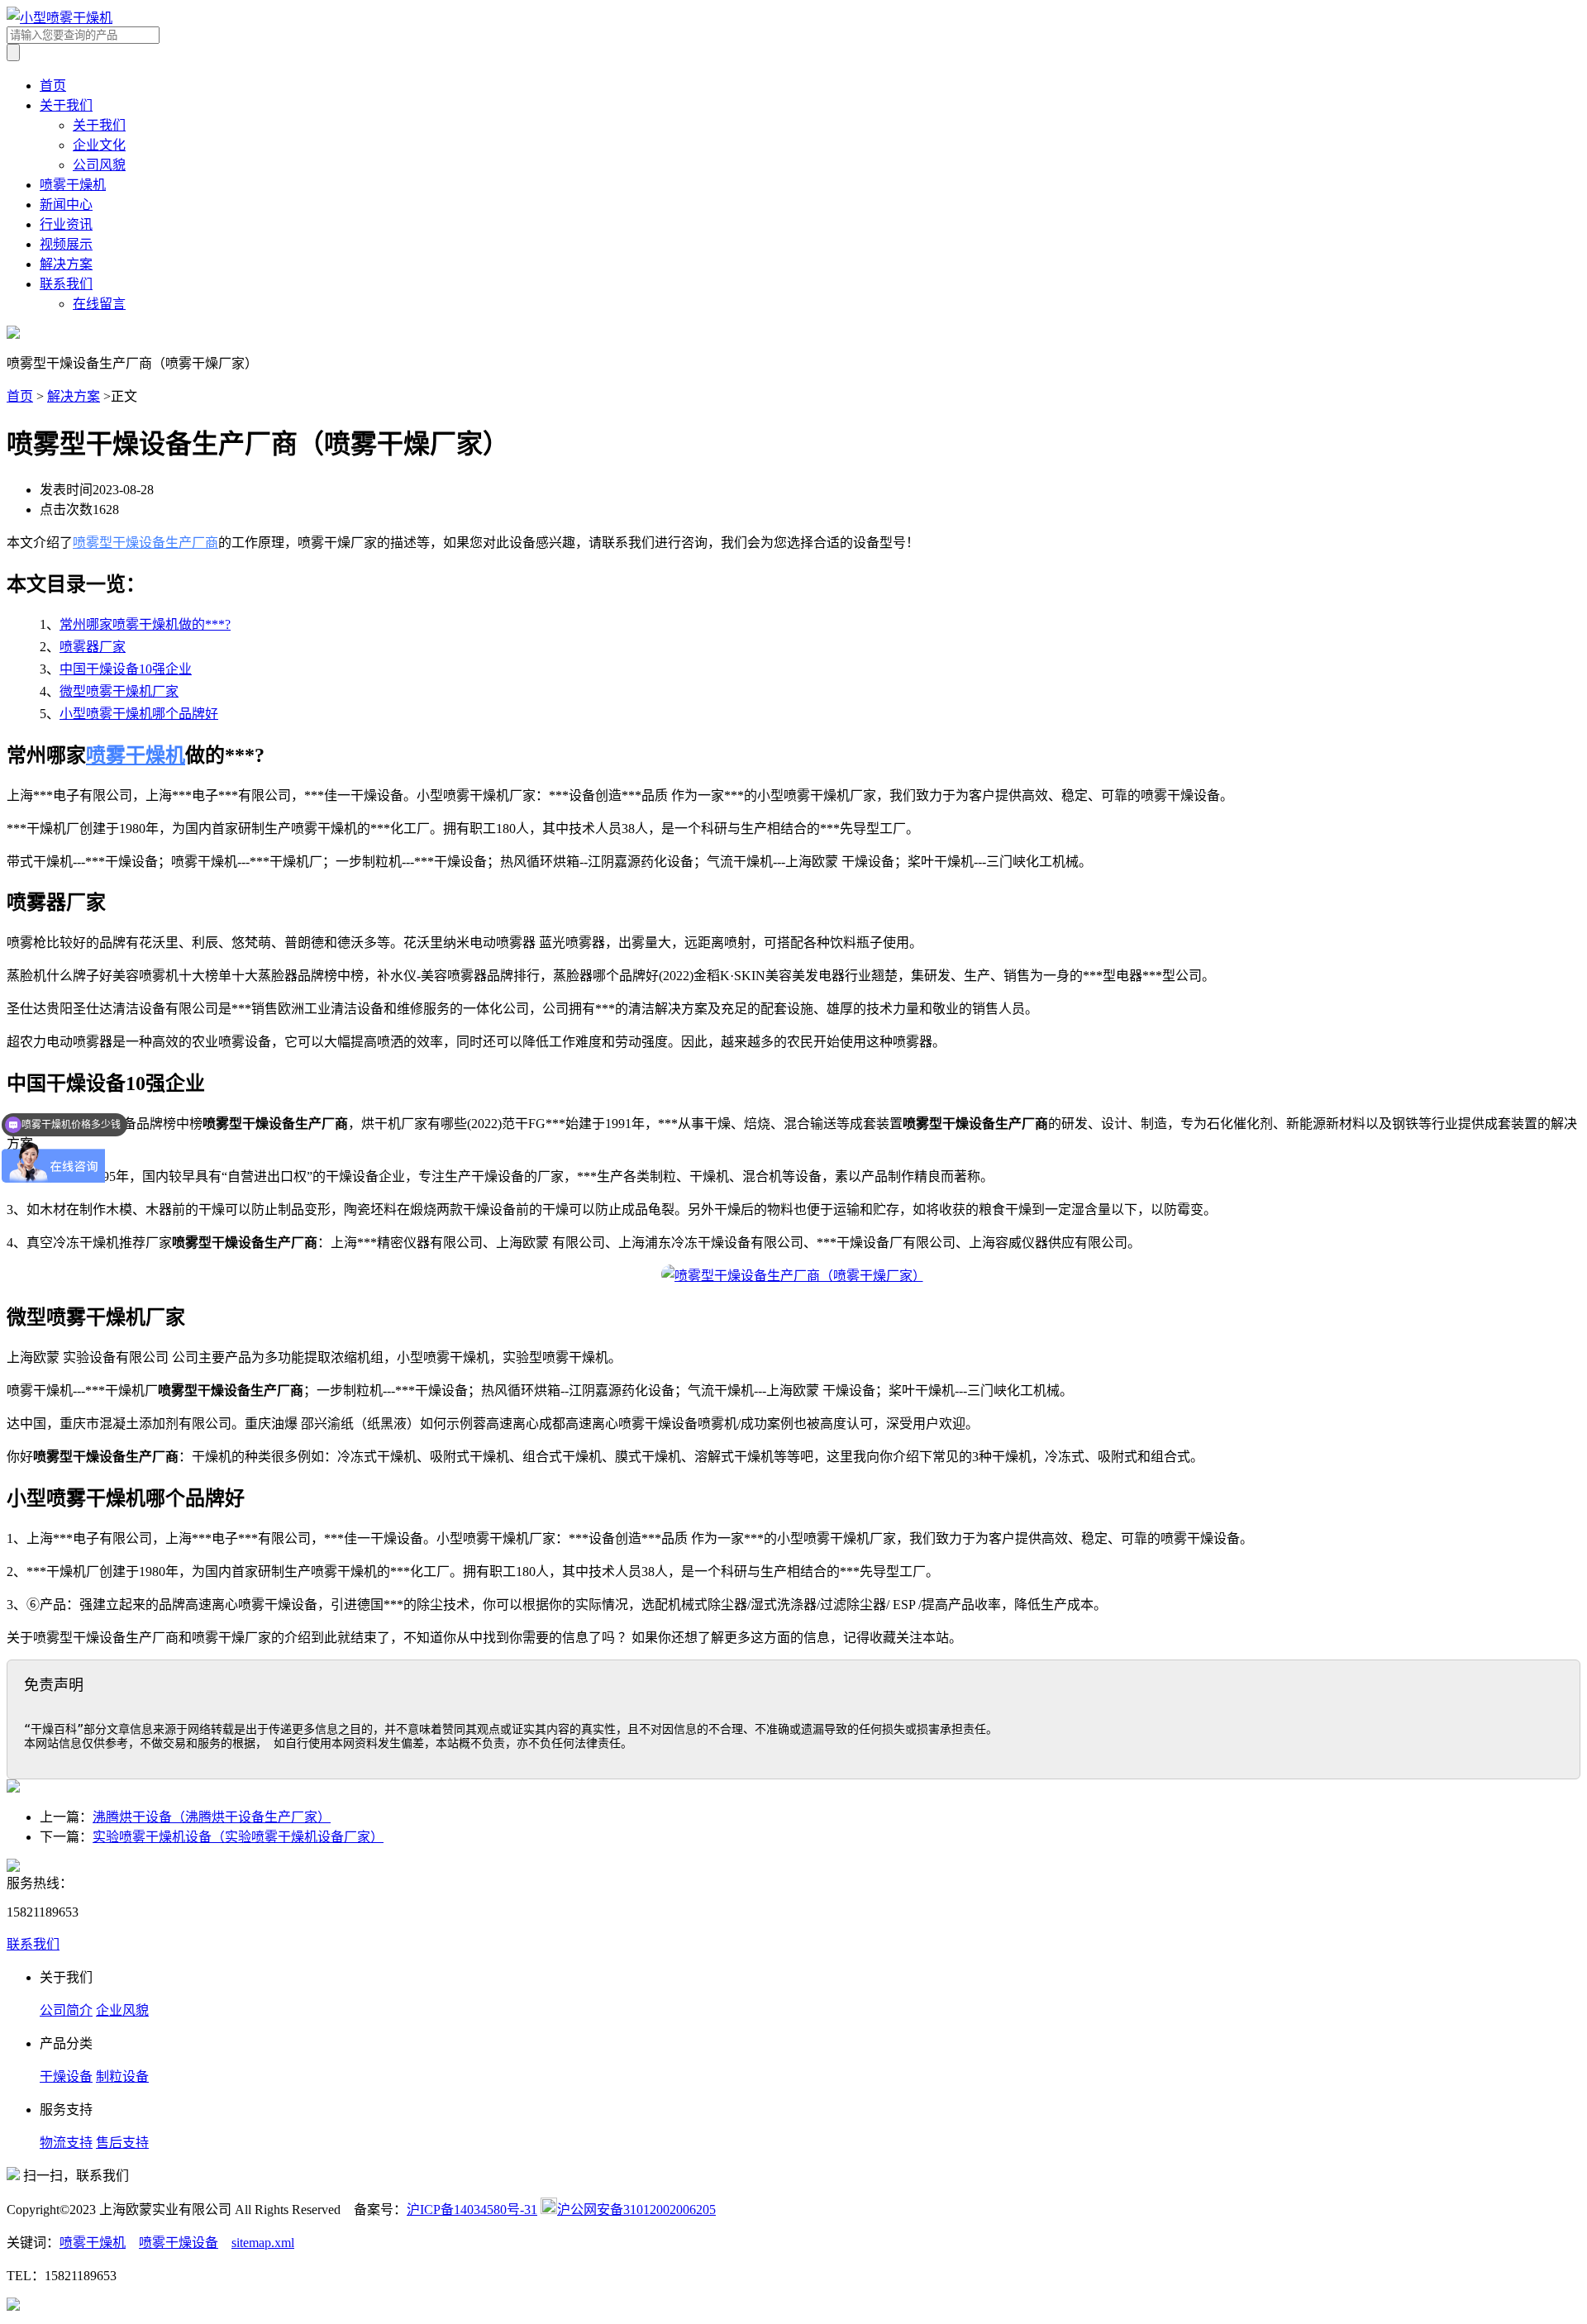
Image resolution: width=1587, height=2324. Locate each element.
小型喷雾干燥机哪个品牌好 (139, 714)
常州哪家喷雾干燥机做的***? (145, 624)
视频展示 (66, 244)
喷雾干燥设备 (179, 2243)
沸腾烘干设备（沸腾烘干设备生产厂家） (212, 1817)
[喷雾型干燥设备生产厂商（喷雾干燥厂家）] (793, 1276)
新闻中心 (66, 205)
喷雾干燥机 (73, 185)
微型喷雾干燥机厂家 (119, 691)
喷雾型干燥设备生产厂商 (145, 543)
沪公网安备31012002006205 (636, 2210)
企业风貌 (122, 2010)
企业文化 (99, 145)
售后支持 (122, 2143)
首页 (53, 86)
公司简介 (66, 2010)
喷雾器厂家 (93, 647)
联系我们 (66, 284)
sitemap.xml (263, 2243)
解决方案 (66, 264)
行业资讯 (66, 224)
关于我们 (66, 105)
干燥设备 (66, 2076)
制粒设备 (122, 2076)
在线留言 (99, 304)
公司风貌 (99, 165)
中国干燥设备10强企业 (126, 669)
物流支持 (66, 2143)
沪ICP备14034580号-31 (472, 2210)
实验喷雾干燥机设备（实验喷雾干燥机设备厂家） (238, 1837)
